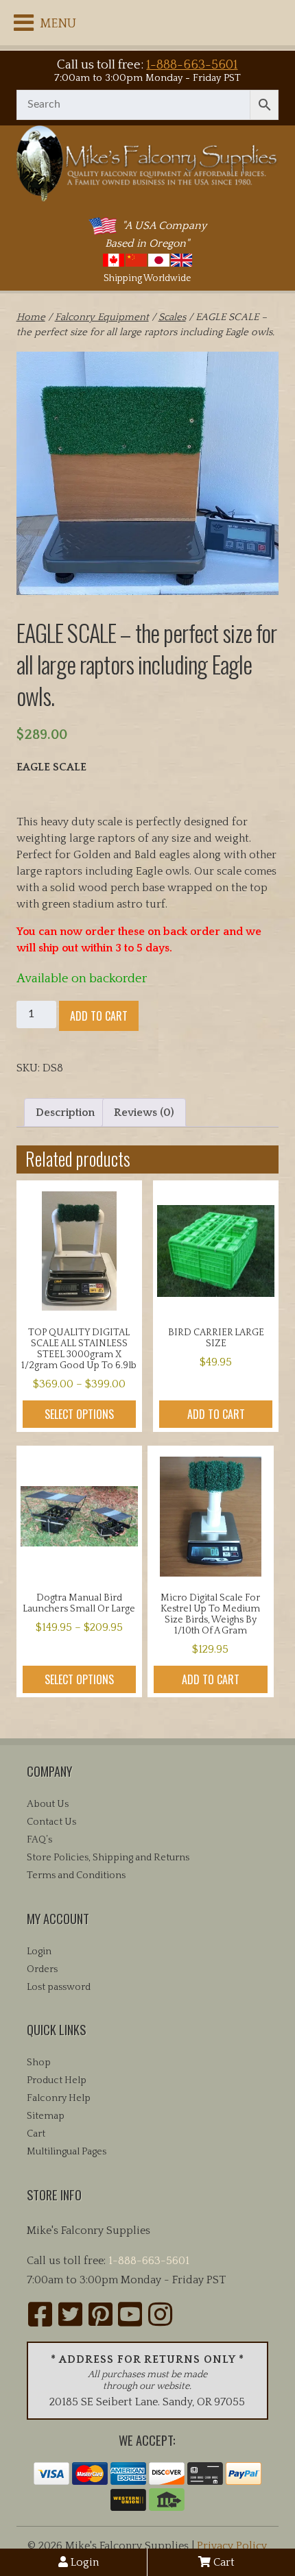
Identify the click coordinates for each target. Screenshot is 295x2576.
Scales (172, 317)
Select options (79, 1414)
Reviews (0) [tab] (144, 1113)
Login (83, 2562)
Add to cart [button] (216, 1414)
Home (31, 317)
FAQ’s (39, 1840)
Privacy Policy (232, 2546)
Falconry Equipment (102, 317)
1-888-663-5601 (192, 65)
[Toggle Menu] (24, 23)
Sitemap (46, 2116)
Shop (39, 2063)
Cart (223, 2562)
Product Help (57, 2080)
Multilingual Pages (67, 2152)
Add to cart (99, 1016)
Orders (42, 1969)
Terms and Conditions (76, 1875)
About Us (48, 1804)
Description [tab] (65, 1113)
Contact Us (51, 1822)
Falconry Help (59, 2098)
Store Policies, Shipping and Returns (108, 1858)
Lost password (59, 1987)
